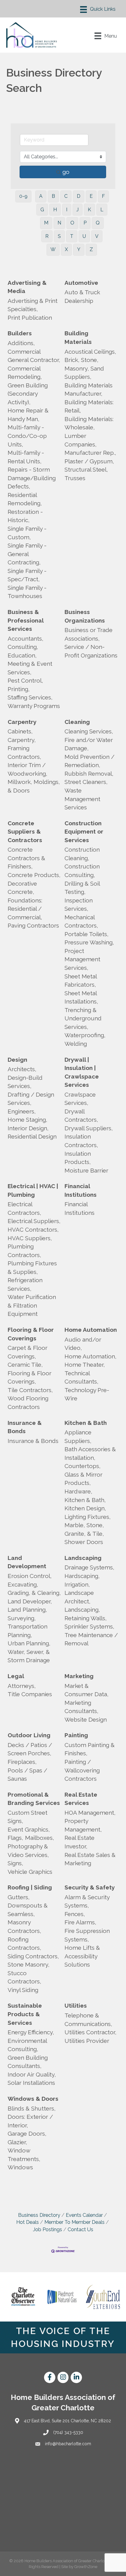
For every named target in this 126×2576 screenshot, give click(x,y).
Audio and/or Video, (83, 1344)
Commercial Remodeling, (25, 373)
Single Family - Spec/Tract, (27, 575)
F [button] (103, 196)
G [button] (42, 210)
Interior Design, (28, 1128)
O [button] (72, 223)
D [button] (79, 196)
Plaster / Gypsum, (89, 461)
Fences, (75, 1914)
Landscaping (83, 1558)
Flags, (15, 1838)
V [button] (97, 236)
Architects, (22, 1069)
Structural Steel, (86, 469)
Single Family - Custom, (27, 533)
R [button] (47, 236)
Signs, (15, 1863)
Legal (16, 1676)
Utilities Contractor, (91, 2032)
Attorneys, (22, 1686)
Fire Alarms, (80, 1922)
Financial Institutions (81, 1190)
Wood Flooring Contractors (28, 1403)
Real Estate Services (81, 1799)
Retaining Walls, (86, 1618)
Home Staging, (28, 1120)
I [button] (67, 210)
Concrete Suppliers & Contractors (25, 832)
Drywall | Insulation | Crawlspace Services (82, 1072)
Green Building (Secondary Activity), (28, 394)
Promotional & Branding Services (34, 1799)
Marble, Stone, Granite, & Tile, (84, 1529)
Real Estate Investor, (80, 1842)
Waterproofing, (85, 1035)
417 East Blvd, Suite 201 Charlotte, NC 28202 (67, 2421)
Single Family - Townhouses (27, 592)
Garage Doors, (27, 2133)
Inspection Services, (79, 905)
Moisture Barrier (86, 1170)
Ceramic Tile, (25, 1365)
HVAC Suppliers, (30, 1238)
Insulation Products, (78, 1158)
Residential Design (32, 1136)
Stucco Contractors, (24, 1977)
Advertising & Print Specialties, (33, 305)
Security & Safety (90, 1887)
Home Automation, (91, 1356)
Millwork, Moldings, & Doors (34, 786)
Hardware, (78, 1491)
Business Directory (39, 2215)
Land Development (27, 1562)
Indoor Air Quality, (32, 2074)
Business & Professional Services (26, 620)
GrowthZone (86, 2567)
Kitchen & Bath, (85, 1500)
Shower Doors (84, 1542)
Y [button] (79, 249)
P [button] (85, 223)
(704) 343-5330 (68, 2432)
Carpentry (22, 722)
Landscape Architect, (79, 1597)
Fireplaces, (22, 1762)
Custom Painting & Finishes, (90, 1749)
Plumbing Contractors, (24, 1251)
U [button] (84, 236)
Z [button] (91, 249)
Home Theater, (85, 1365)
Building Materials (78, 337)
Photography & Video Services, (28, 1851)
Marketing (79, 1676)
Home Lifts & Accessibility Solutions (82, 1956)
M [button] (46, 223)
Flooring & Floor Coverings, (30, 1377)
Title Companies (30, 1694)
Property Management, (83, 1825)
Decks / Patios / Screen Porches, (30, 1749)
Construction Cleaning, (82, 854)
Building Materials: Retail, (89, 406)
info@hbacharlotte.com (68, 2444)
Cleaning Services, (89, 731)
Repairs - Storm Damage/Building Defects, (32, 478)
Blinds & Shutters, (32, 2108)
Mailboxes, (40, 1838)
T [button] (72, 236)
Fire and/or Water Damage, (89, 744)
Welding (76, 1044)
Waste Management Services (82, 799)
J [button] (78, 210)
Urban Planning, (29, 1643)
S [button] (59, 236)
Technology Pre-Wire (87, 1394)
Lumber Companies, (81, 440)
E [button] (91, 196)
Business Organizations (85, 616)
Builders (20, 333)
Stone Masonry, (29, 1964)
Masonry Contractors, (24, 1926)
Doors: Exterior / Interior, (30, 2121)
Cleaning (77, 722)
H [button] (55, 210)
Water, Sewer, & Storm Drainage (29, 1656)
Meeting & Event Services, (30, 668)
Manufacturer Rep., (90, 453)
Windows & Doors (33, 2099)
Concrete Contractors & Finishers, (26, 858)
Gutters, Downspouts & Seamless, (28, 1906)
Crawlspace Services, (80, 1099)
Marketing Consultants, (82, 1707)
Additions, (21, 343)
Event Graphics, (29, 1829)
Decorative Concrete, (22, 888)
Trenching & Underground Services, (83, 1018)
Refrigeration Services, (25, 1284)
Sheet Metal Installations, (81, 997)
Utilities (76, 2005)
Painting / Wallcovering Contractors (82, 1770)
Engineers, (22, 1111)
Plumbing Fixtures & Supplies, (32, 1267)
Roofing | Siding (30, 1887)
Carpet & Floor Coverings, (28, 1352)
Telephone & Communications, (88, 2020)
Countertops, (83, 1466)
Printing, (19, 689)
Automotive (81, 283)
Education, (22, 655)
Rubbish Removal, (89, 774)
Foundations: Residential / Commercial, (25, 909)
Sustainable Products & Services (25, 2014)
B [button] (53, 196)
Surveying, (22, 1618)
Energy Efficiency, (31, 2032)
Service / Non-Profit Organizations (91, 651)
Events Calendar (84, 2215)
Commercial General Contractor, (34, 356)
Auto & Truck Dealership (82, 296)
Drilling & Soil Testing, (82, 888)
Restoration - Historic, (25, 516)
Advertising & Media (27, 287)
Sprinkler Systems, (89, 1626)
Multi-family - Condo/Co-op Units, (27, 436)
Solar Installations (31, 2083)
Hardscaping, (82, 1576)
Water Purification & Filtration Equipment (32, 1305)
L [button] (102, 210)
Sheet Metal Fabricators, (81, 981)
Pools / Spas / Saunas (27, 1775)
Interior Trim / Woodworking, (28, 769)
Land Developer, (30, 1601)
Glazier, (17, 2142)
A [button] (41, 196)
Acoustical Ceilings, (90, 352)
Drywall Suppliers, (89, 1128)
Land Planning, (27, 1610)
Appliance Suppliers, (78, 1437)
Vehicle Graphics (30, 1872)
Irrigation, (77, 1584)
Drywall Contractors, (81, 1116)
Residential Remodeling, (25, 499)
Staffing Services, (30, 697)
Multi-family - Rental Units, (26, 457)
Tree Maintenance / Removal (91, 1639)
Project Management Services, (82, 959)
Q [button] (98, 223)
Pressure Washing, (89, 942)
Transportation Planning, (28, 1631)
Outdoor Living (29, 1735)
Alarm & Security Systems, (87, 1901)
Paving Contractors (33, 925)
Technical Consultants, (82, 1377)
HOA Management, (90, 1813)
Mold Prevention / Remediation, (89, 761)
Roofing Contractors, (24, 1944)
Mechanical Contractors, (81, 921)
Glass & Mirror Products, (83, 1479)
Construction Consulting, (82, 871)
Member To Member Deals (74, 2222)
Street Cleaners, (86, 782)
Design (17, 1060)
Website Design (86, 1719)
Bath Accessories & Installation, (90, 1453)
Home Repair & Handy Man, (28, 415)
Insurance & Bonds (25, 1427)
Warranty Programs (34, 706)
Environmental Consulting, (27, 2045)
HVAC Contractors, (33, 1230)
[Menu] (98, 9)
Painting (76, 1735)
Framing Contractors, (24, 752)
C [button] (66, 196)
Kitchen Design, (85, 1508)
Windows (20, 2167)
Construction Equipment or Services (84, 832)
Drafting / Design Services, (31, 1099)
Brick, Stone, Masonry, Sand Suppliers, (84, 368)
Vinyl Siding (23, 1990)
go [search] (66, 172)
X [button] (66, 249)
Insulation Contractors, (81, 1141)
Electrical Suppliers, (34, 1221)
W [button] (53, 249)
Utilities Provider (87, 2041)
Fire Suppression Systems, (87, 1935)
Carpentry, (22, 740)
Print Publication (30, 318)
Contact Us (80, 2230)
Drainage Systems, (89, 1567)
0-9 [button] (23, 196)
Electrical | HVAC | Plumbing (33, 1190)
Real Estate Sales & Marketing (90, 1859)
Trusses (75, 478)
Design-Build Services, (25, 1082)
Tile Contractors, (30, 1390)
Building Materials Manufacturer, (89, 390)
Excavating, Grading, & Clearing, (34, 1589)
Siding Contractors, (33, 1956)
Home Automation (91, 1330)
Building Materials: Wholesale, (89, 423)
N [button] (59, 223)
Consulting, (23, 647)
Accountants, (26, 638)
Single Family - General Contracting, (27, 554)
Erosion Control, (30, 1576)
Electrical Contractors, (24, 1208)
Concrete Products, (34, 875)
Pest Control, (25, 680)
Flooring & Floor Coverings (31, 1334)
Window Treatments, (24, 2155)
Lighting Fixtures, (88, 1517)
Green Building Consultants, (28, 2062)
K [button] (89, 210)
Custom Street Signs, (28, 1817)
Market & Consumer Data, (87, 1690)
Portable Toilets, (87, 934)
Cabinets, (20, 731)
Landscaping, (82, 1610)
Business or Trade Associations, (89, 634)
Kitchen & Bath (86, 1423)
